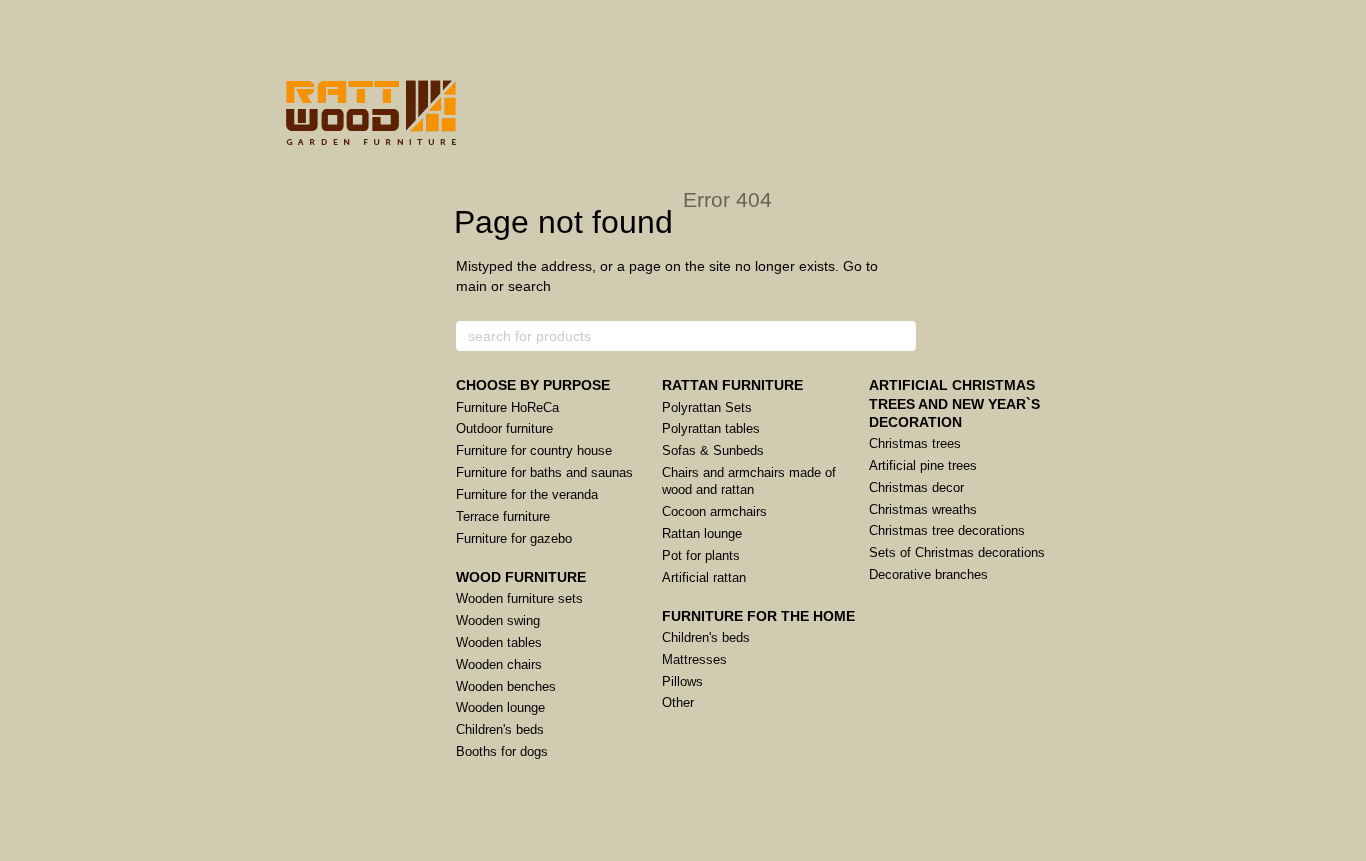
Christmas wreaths (923, 509)
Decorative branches (928, 574)
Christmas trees (915, 443)
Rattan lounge (702, 533)
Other (678, 702)
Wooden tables (499, 642)
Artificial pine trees (923, 465)
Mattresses (694, 659)
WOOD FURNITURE (521, 577)
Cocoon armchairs (714, 511)
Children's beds (500, 729)
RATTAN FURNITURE (732, 385)
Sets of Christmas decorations (957, 552)
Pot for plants (701, 555)
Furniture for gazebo (514, 538)
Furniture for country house (534, 450)
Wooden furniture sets (519, 598)
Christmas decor (916, 487)
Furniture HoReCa (507, 407)
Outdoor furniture (504, 428)
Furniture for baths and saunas (544, 472)
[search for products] (900, 336)
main (471, 286)
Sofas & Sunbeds (713, 450)
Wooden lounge (500, 707)
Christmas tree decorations (947, 530)
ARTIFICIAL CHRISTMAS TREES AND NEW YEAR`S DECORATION (954, 403)
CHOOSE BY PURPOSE (533, 385)
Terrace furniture (503, 516)
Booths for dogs (502, 751)
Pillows (682, 681)
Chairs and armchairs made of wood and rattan (749, 481)
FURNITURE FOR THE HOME (758, 616)
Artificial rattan (704, 577)
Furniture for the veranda (527, 494)
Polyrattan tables (711, 428)
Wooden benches (506, 686)
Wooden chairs (499, 664)
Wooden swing (498, 620)
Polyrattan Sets (707, 407)
